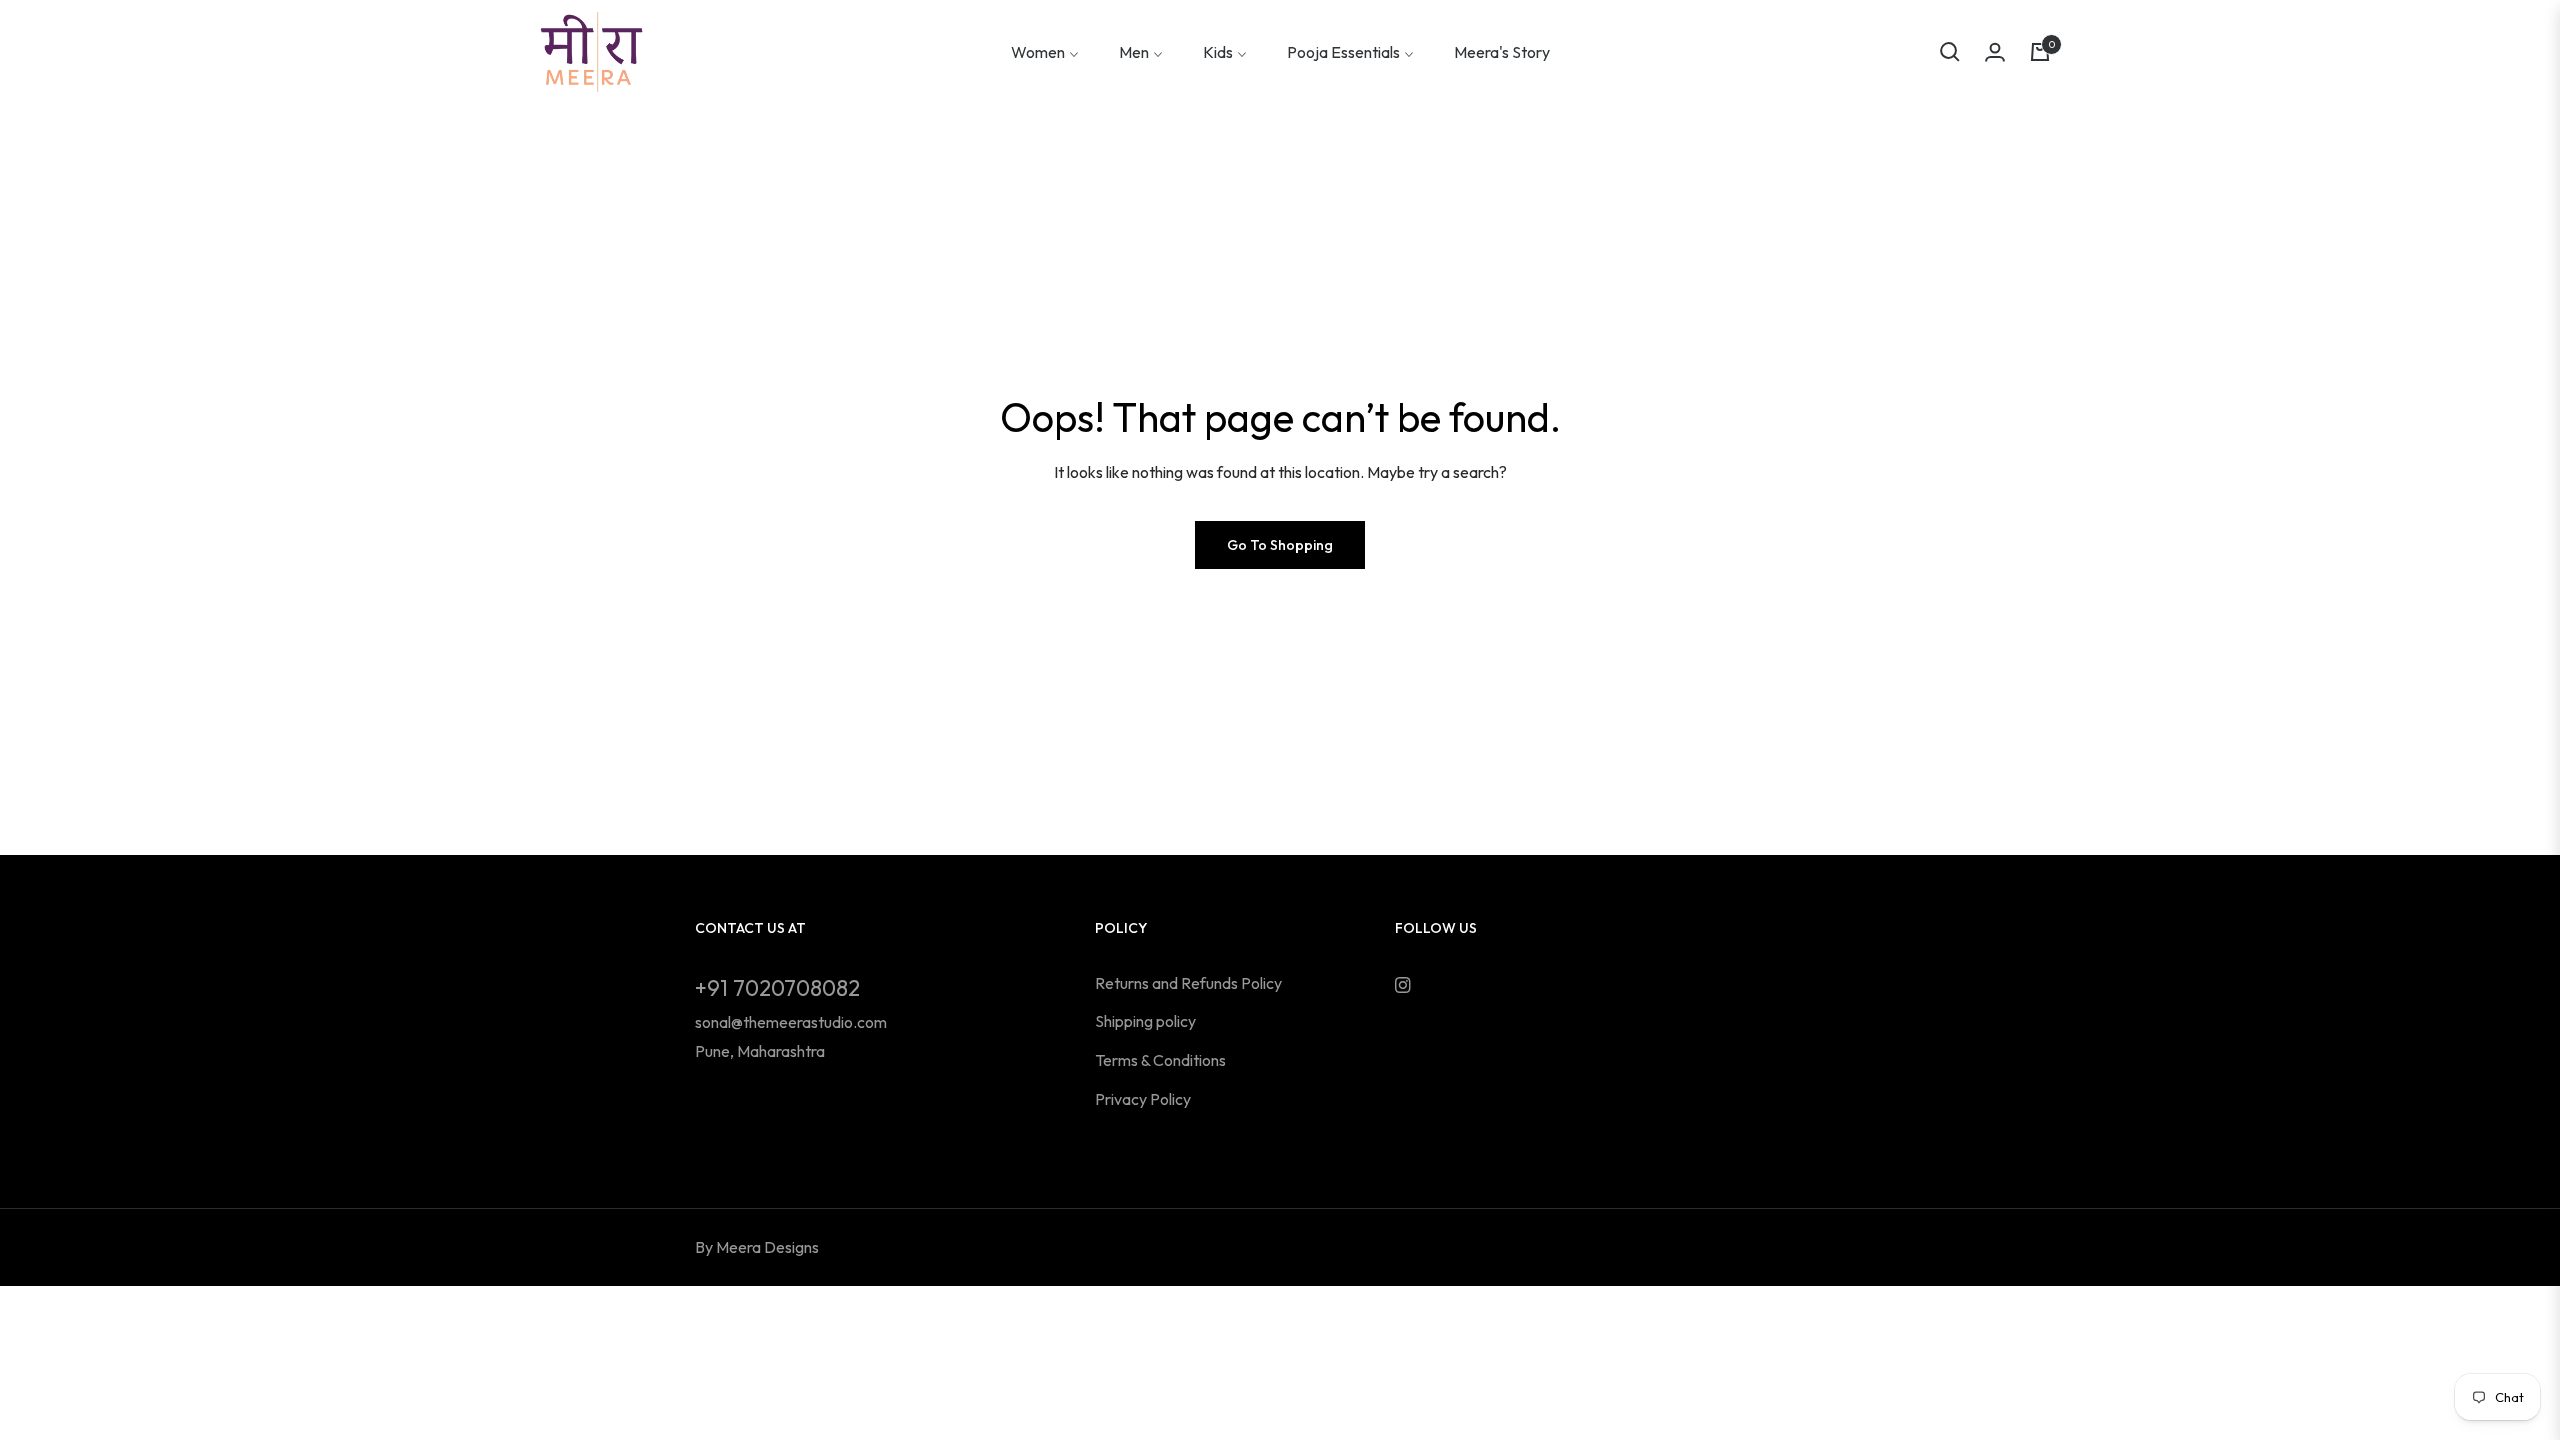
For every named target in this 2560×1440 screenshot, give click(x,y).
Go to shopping (1280, 545)
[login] (1995, 52)
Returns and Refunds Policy (1188, 983)
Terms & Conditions (1160, 1060)
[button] (1950, 52)
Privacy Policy (1143, 1099)
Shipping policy (1145, 1021)
